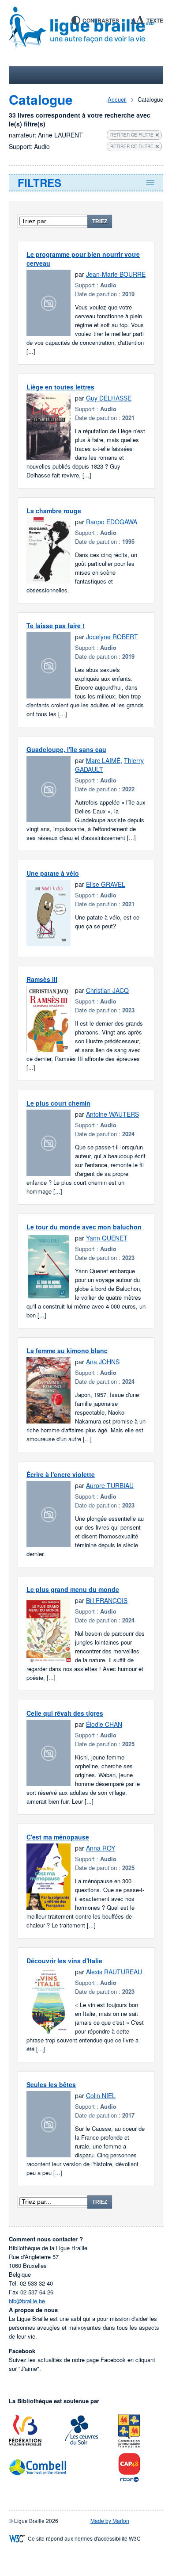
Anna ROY (101, 1848)
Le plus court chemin (58, 1103)
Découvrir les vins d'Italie (64, 1961)
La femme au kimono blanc (67, 1351)
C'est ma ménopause (58, 1837)
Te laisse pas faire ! (56, 626)
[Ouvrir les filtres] (86, 183)
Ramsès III (42, 979)
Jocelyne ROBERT (112, 637)
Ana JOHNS (103, 1362)
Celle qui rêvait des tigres (65, 1713)
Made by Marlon (110, 2521)
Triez (100, 221)
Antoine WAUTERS (112, 1114)
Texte (155, 20)
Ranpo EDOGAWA (112, 522)
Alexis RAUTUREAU (114, 1972)
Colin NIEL (101, 2095)
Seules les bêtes (51, 2084)
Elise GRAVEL (106, 884)
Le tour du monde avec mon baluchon (84, 1227)
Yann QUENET (107, 1238)
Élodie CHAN (104, 1724)
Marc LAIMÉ (103, 760)
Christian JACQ (107, 990)
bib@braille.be (27, 2301)
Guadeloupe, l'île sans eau (66, 749)
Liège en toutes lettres (60, 387)
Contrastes (101, 20)
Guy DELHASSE (109, 398)
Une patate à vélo (53, 873)
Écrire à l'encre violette (61, 1474)
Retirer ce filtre (132, 135)
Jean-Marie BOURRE (116, 274)
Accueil (117, 99)
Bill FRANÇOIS (107, 1600)
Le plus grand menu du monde (73, 1589)
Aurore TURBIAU (110, 1485)
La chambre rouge (54, 511)
